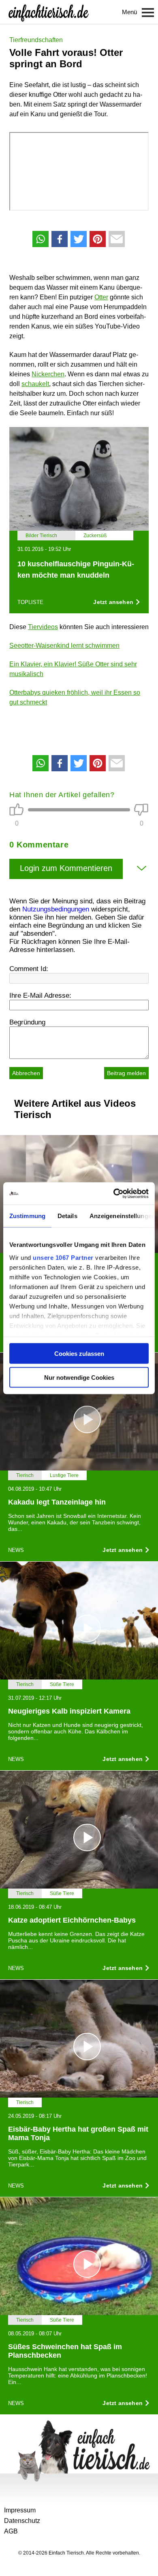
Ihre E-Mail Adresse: (40, 996)
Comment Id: (29, 969)
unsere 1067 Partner (63, 1257)
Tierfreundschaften (36, 40)
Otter (101, 297)
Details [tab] (67, 1216)
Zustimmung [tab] (27, 1216)
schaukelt (35, 384)
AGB (11, 2531)
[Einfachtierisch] (49, 12)
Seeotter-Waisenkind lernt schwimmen (64, 646)
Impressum (20, 2510)
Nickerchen (48, 374)
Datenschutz (22, 2521)
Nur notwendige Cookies (79, 1377)
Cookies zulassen (79, 1354)
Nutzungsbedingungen (56, 909)
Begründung (27, 1022)
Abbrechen (26, 1073)
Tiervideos (43, 627)
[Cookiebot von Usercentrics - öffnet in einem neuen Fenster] (114, 1193)
